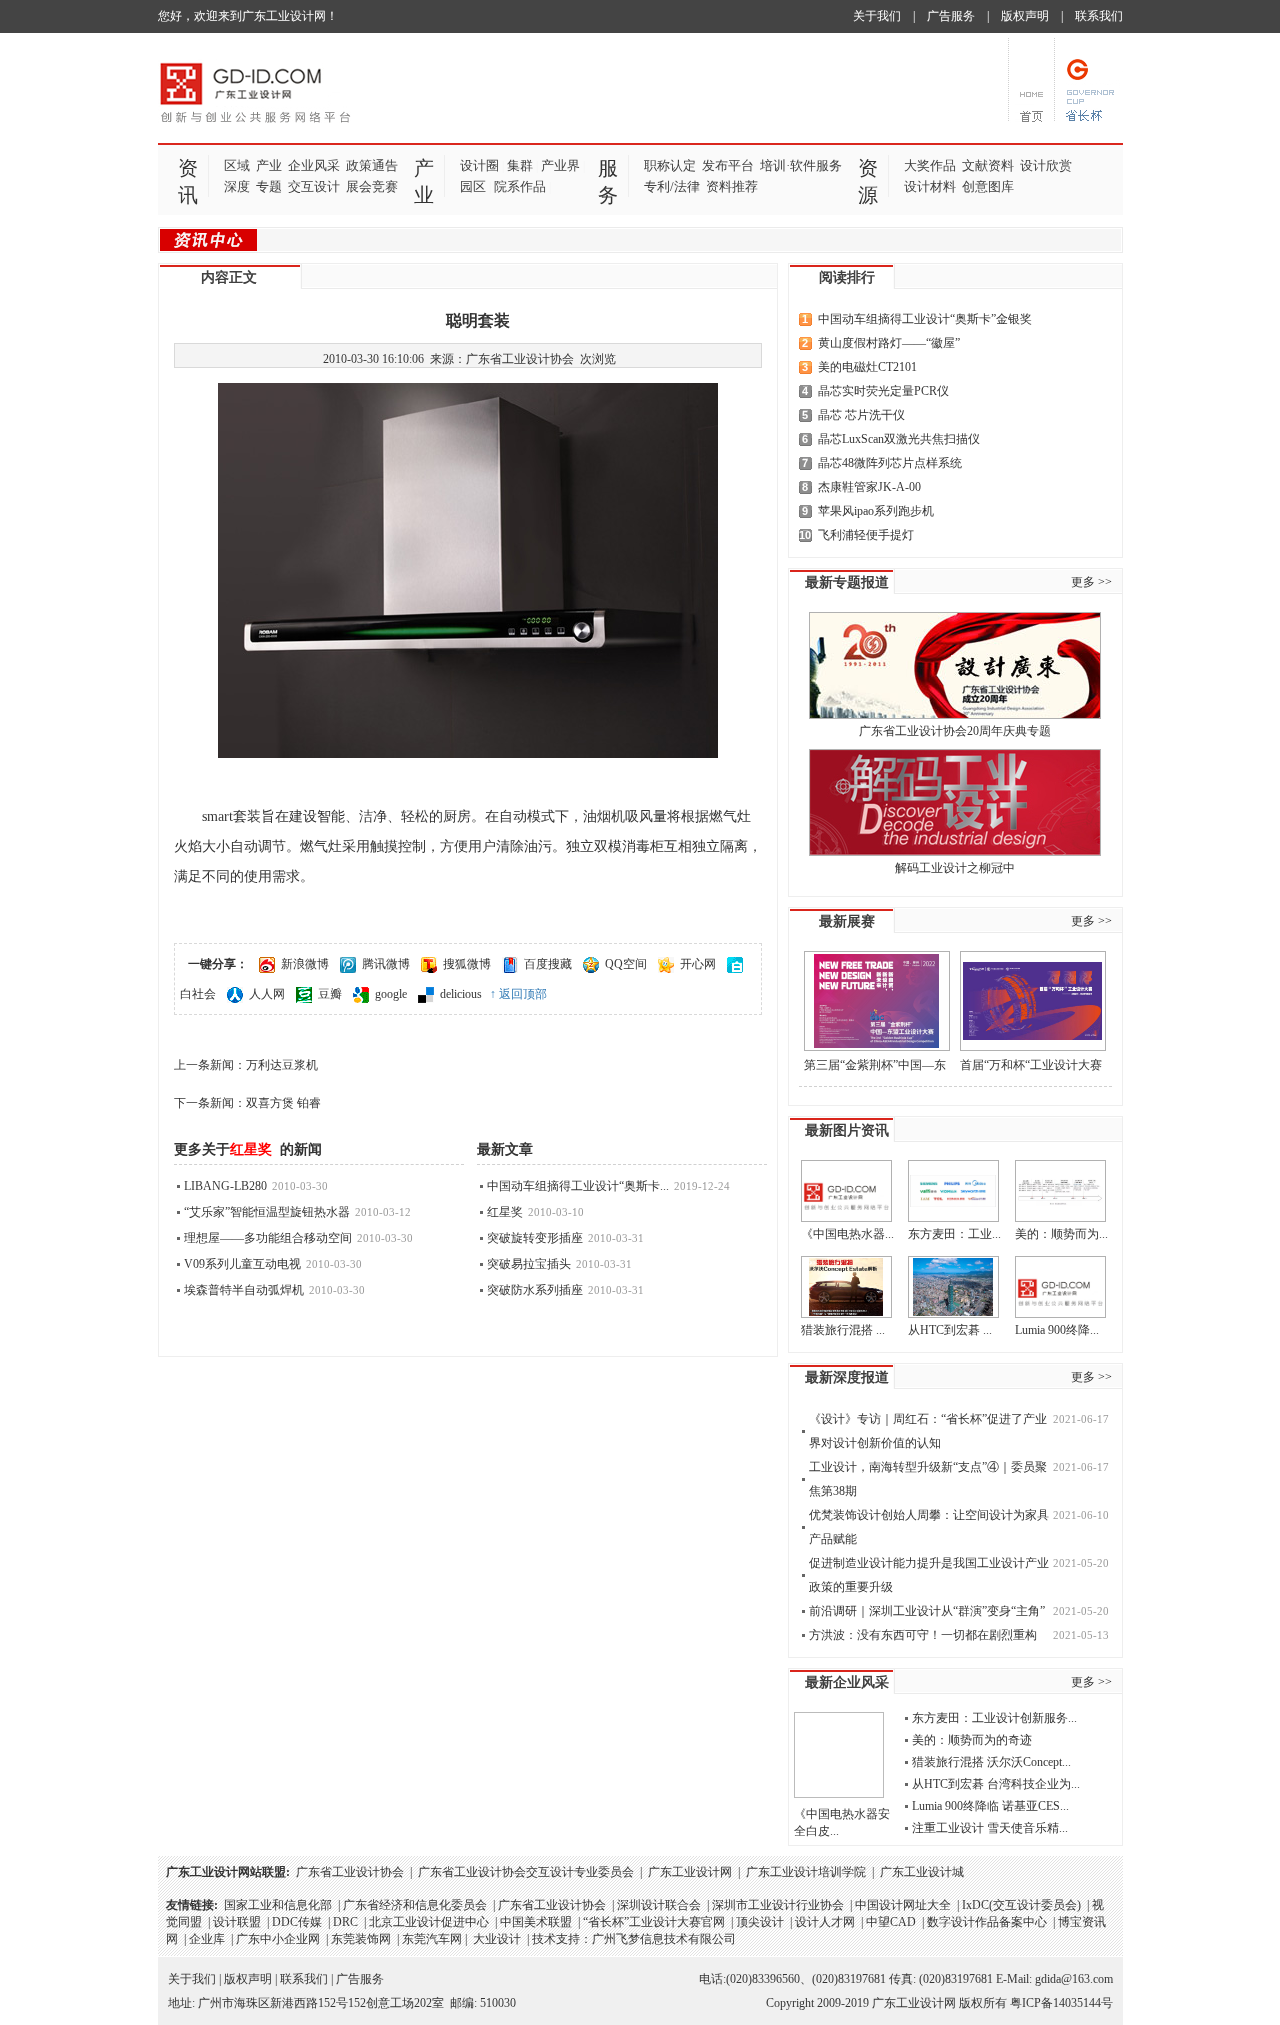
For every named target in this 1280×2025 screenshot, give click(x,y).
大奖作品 (930, 165)
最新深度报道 (847, 1377)
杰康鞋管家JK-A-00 (869, 487)
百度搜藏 (548, 964)
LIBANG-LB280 (225, 1186)
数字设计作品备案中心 (987, 1922)
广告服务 (951, 16)
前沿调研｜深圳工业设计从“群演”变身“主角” (927, 1611)
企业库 (207, 1939)
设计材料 (930, 186)
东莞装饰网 (361, 1939)
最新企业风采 (847, 1682)
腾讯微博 (386, 964)
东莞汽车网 (432, 1939)
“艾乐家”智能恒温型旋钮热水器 (267, 1212)
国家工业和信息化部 (278, 1905)
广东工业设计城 (922, 1872)
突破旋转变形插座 (535, 1238)
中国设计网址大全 (903, 1905)
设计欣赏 (1046, 165)
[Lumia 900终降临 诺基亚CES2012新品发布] (1060, 1287)
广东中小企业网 (278, 1939)
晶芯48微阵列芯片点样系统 (890, 463)
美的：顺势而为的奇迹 (972, 1740)
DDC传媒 (297, 1922)
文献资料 (988, 165)
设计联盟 (237, 1922)
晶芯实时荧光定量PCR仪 (883, 391)
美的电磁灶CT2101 (867, 367)
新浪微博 (305, 964)
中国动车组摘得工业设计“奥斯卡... (578, 1186)
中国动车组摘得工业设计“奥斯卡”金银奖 (925, 319)
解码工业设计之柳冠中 (955, 868)
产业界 (560, 165)
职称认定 (670, 165)
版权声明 (1025, 16)
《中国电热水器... (847, 1234)
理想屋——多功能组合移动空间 (268, 1238)
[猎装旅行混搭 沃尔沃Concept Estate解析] (846, 1287)
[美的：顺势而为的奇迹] (1060, 1191)
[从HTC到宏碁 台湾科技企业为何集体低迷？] (953, 1287)
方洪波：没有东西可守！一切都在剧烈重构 (923, 1635)
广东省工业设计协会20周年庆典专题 (955, 731)
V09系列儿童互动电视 (242, 1264)
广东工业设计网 (690, 1872)
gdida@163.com (1074, 1979)
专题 (269, 186)
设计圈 (479, 165)
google (391, 994)
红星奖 (505, 1212)
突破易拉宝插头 (529, 1264)
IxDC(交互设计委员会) (1021, 1905)
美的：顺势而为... (1061, 1234)
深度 (237, 186)
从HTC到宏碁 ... (950, 1330)
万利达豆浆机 (282, 1065)
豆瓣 (330, 994)
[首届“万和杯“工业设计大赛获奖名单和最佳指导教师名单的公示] (1033, 1001)
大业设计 (497, 1939)
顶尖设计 (760, 1922)
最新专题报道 (847, 582)
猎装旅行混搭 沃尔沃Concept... (991, 1762)
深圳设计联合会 (659, 1905)
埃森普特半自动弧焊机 (244, 1290)
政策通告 (372, 165)
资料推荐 (732, 186)
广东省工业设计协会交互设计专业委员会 (526, 1872)
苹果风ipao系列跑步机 (876, 511)
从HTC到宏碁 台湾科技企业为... (996, 1784)
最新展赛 (847, 921)
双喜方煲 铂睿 (283, 1103)
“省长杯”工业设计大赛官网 (654, 1922)
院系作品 (520, 186)
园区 (473, 186)
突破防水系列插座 (535, 1290)
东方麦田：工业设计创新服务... (994, 1718)
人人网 (267, 994)
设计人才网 (825, 1922)
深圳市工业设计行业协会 (778, 1905)
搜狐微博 (467, 964)
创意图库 (988, 186)
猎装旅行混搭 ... (843, 1330)
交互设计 (314, 186)
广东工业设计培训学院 (806, 1872)
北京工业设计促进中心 (429, 1922)
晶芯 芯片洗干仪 (861, 415)
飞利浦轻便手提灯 (866, 535)
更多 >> (1091, 582)
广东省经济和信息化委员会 (415, 1905)
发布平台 (728, 165)
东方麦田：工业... (954, 1234)
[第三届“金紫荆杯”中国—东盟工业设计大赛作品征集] (877, 1001)
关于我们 (877, 16)
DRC (345, 1922)
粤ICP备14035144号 (1061, 2003)
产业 (269, 165)
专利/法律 (672, 186)
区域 (237, 165)
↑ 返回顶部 (518, 994)
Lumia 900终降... (1057, 1330)
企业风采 (314, 165)
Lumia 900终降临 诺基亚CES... (990, 1806)
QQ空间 (626, 964)
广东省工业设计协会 (350, 1872)
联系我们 (1099, 16)
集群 (520, 165)
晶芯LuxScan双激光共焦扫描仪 (899, 439)
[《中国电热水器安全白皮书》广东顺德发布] (846, 1191)
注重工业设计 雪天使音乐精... (990, 1828)
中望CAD (891, 1922)
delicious (461, 994)
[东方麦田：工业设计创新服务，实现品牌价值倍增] (953, 1191)
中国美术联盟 (536, 1922)
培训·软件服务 (801, 165)
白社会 (198, 994)
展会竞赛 (372, 186)
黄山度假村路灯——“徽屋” (889, 343)
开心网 (698, 964)
